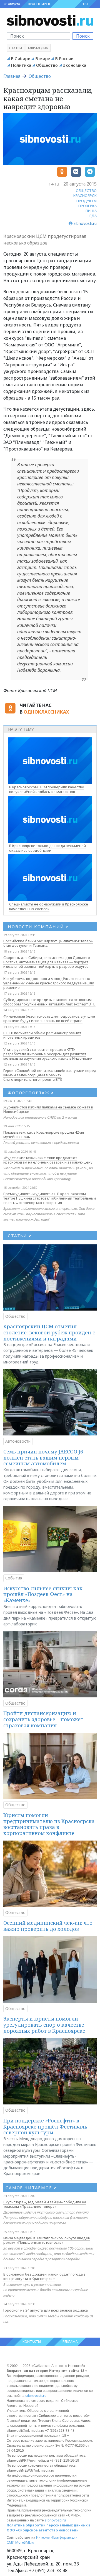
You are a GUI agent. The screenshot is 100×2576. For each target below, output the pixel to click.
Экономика (74, 65)
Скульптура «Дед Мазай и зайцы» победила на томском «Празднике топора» (45, 2204)
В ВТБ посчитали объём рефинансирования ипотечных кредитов (42, 1035)
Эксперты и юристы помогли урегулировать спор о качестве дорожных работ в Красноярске (44, 2025)
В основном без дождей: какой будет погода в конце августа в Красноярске (44, 2276)
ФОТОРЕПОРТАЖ (31, 1093)
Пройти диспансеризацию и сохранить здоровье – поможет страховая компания (43, 1719)
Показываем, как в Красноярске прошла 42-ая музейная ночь (44, 1134)
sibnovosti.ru (36, 2396)
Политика (21, 65)
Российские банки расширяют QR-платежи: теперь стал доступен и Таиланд (48, 943)
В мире (43, 58)
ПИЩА (91, 211)
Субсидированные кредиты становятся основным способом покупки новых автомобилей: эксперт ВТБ (49, 1002)
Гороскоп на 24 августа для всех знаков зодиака (46, 2310)
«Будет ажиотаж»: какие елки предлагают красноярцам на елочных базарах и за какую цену (48, 1160)
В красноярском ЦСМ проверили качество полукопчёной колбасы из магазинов (47, 789)
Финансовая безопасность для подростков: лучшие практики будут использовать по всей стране (49, 1018)
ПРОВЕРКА (87, 206)
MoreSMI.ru (25, 2542)
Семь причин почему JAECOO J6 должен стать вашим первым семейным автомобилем (43, 1457)
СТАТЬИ (20, 1236)
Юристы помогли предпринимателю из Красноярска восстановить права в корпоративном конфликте (49, 1824)
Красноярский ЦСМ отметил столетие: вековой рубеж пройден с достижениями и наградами (49, 1332)
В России (64, 58)
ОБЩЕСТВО (86, 191)
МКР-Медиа (38, 48)
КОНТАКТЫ (32, 2342)
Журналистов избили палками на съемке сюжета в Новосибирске (48, 1109)
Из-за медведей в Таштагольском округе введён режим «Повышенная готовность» (47, 2240)
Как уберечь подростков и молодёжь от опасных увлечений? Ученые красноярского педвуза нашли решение (49, 983)
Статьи (16, 48)
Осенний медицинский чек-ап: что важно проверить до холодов (48, 1926)
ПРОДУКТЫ (87, 201)
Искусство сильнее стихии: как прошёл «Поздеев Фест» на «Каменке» (43, 1594)
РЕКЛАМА (70, 2342)
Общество (47, 65)
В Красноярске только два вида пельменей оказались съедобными (47, 848)
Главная (12, 76)
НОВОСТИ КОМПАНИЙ (38, 927)
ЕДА (93, 216)
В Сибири (21, 58)
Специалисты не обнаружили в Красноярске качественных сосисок (49, 906)
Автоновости (18, 1441)
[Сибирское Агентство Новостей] (50, 20)
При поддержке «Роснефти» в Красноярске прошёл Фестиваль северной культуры (45, 2126)
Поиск (83, 36)
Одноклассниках (46, 712)
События (14, 1578)
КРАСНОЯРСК (39, 4)
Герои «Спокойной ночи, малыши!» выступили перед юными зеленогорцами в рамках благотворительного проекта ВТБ (50, 1075)
